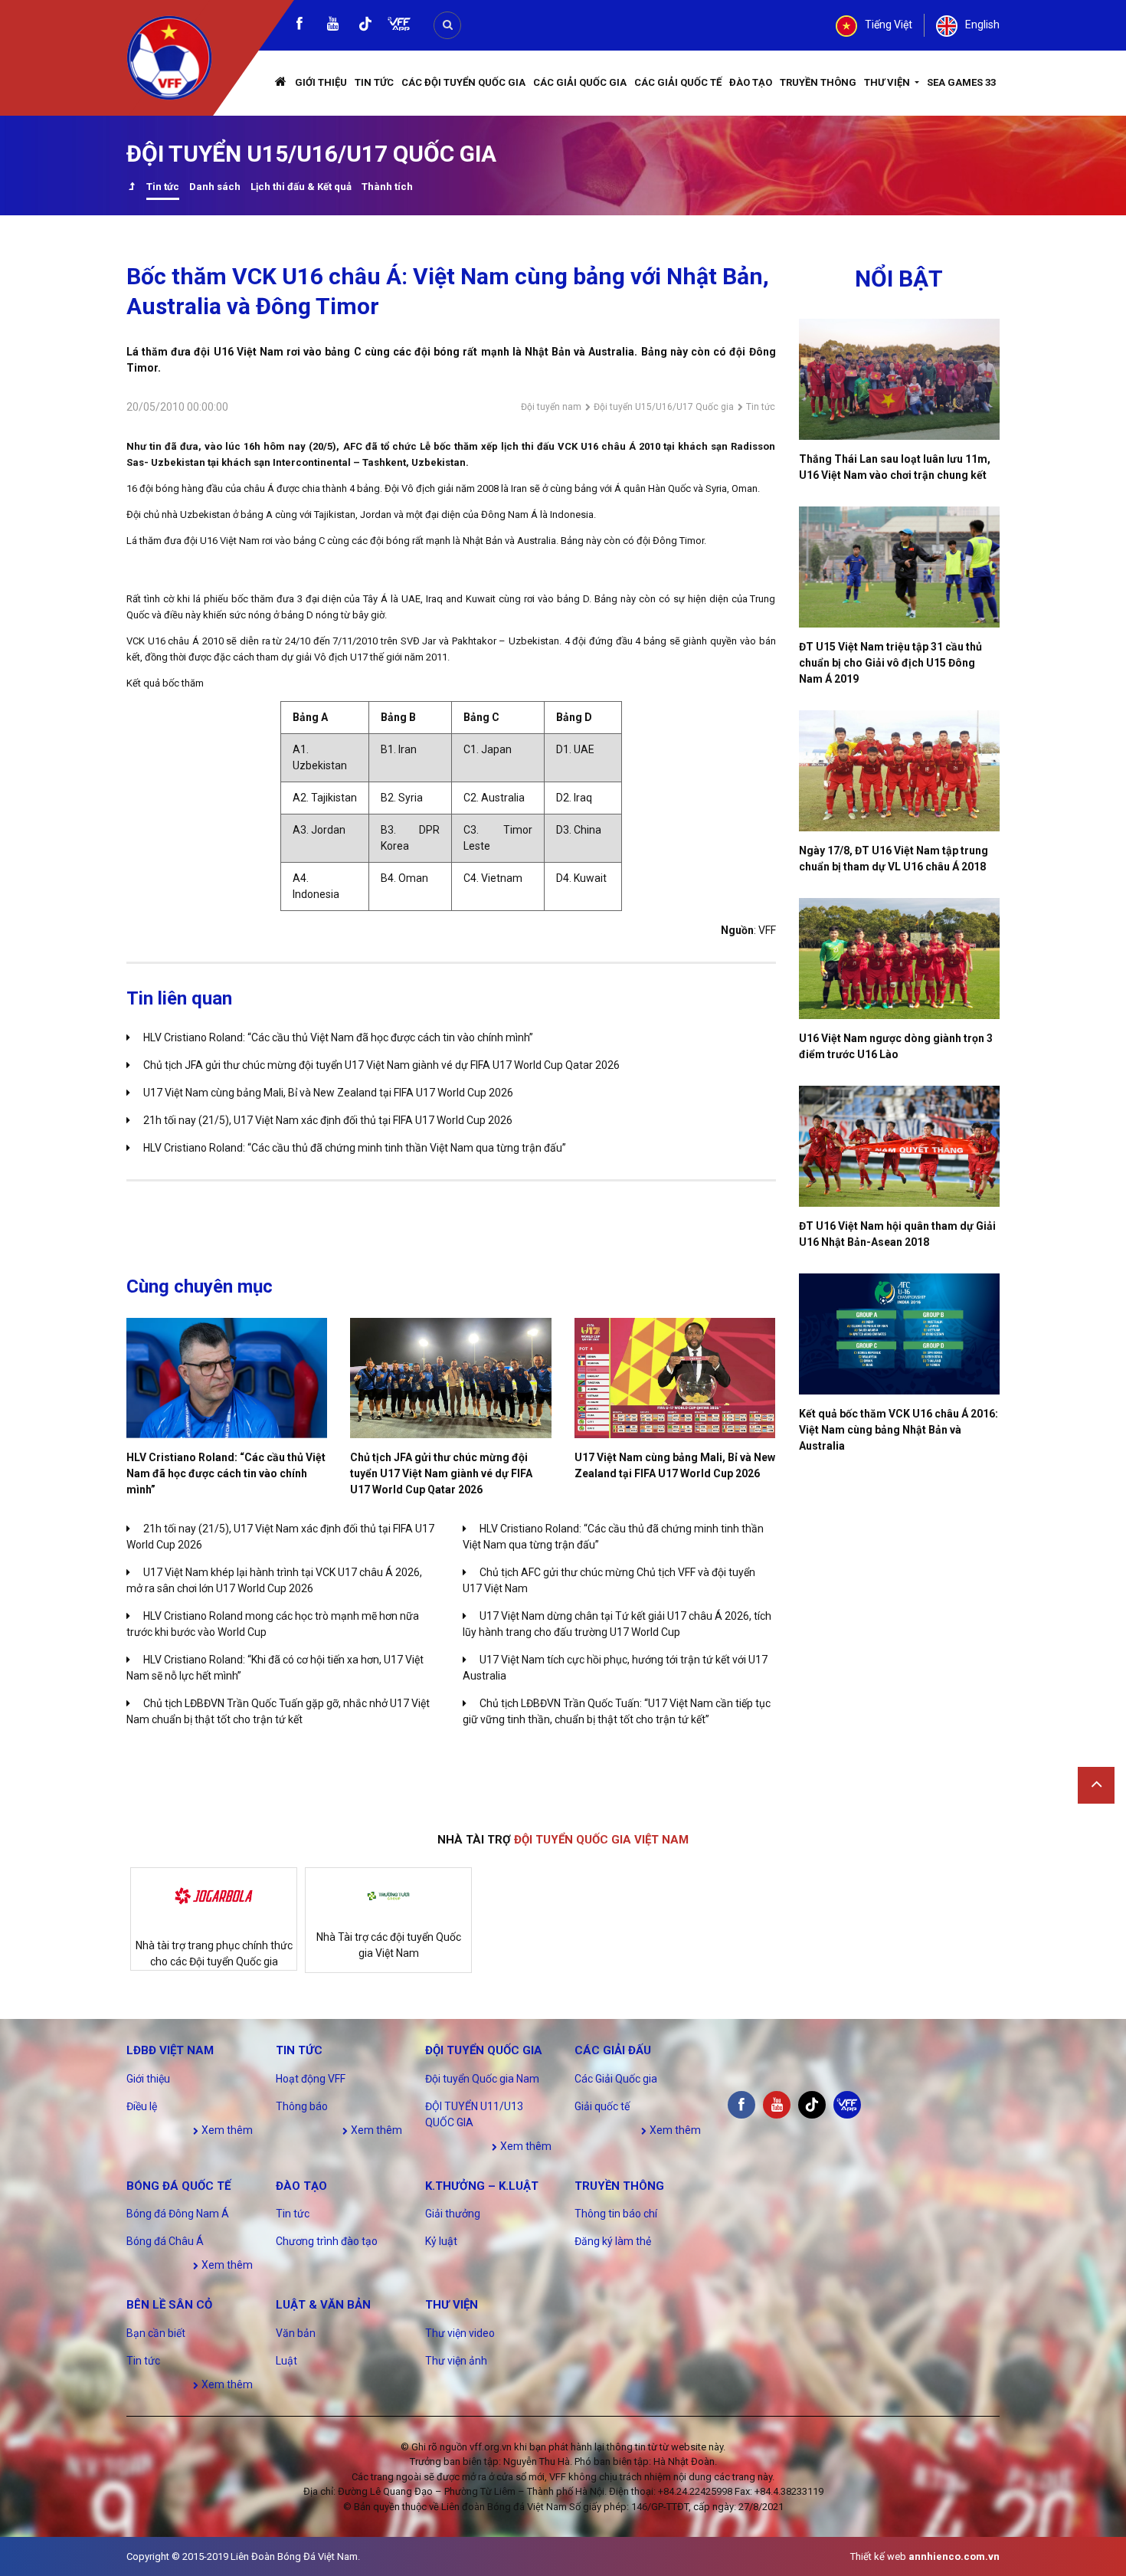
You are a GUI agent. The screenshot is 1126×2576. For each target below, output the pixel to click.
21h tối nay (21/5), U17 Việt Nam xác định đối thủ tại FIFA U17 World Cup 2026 (328, 1120)
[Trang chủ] (281, 83)
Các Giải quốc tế (678, 82)
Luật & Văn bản (323, 2305)
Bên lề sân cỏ (169, 2305)
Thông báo (302, 2106)
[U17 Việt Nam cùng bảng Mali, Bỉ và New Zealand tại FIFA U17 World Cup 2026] (675, 1378)
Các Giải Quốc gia (580, 82)
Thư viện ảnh (456, 2361)
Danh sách (215, 187)
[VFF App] (399, 26)
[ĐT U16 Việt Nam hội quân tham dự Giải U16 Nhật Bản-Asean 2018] (900, 1146)
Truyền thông (818, 82)
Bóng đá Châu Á (165, 2241)
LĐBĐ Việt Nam (170, 2050)
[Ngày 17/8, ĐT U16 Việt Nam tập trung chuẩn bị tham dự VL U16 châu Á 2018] (900, 771)
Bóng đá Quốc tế (178, 2186)
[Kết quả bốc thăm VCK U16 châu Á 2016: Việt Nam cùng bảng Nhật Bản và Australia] (900, 1334)
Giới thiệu (321, 82)
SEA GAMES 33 (961, 82)
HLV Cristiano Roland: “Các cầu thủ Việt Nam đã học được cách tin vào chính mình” (338, 1037)
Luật (286, 2361)
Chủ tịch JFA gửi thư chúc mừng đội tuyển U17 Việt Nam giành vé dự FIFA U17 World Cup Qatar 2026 (381, 1065)
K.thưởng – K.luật (482, 2186)
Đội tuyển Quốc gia (484, 2050)
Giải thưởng (453, 2214)
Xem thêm (226, 2130)
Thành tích (387, 187)
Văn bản (296, 2333)
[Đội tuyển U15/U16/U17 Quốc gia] (131, 188)
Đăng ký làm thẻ (613, 2241)
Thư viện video (460, 2333)
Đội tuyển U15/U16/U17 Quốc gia (664, 407)
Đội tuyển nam (551, 407)
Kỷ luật (441, 2241)
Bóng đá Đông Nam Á (178, 2214)
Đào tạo (751, 82)
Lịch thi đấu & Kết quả (301, 187)
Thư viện (888, 82)
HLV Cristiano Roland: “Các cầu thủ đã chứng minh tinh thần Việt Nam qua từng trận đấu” (355, 1148)
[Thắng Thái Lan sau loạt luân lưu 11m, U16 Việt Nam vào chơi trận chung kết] (900, 379)
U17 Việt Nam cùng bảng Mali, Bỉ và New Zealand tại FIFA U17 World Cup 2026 (328, 1093)
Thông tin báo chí (616, 2214)
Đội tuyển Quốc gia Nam (482, 2079)
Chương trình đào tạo (327, 2241)
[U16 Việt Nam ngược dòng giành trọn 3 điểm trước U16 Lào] (900, 959)
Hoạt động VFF (311, 2079)
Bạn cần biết (156, 2333)
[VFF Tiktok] (365, 26)
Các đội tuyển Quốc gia (463, 82)
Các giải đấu (613, 2050)
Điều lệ (142, 2106)
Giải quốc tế (602, 2106)
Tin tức (374, 82)
